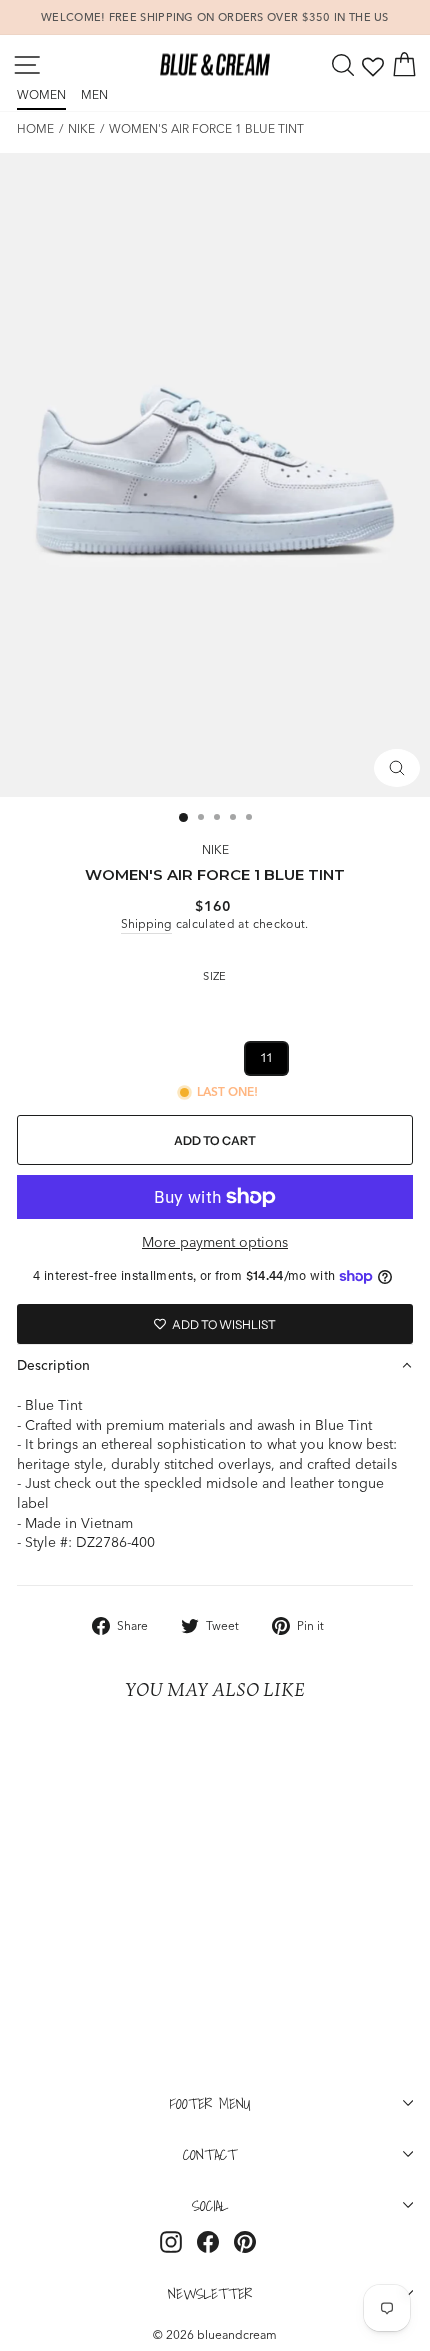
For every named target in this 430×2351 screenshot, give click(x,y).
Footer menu (210, 2103)
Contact (210, 2154)
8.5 (385, 1009)
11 (266, 1057)
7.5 (286, 1009)
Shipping (146, 923)
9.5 (104, 1057)
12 (373, 1057)
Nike (81, 128)
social (210, 2205)
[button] (215, 1365)
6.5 (189, 1009)
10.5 (212, 1057)
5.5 (90, 1009)
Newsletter (210, 2293)
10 (156, 1057)
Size (214, 976)
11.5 (319, 1057)
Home (35, 128)
